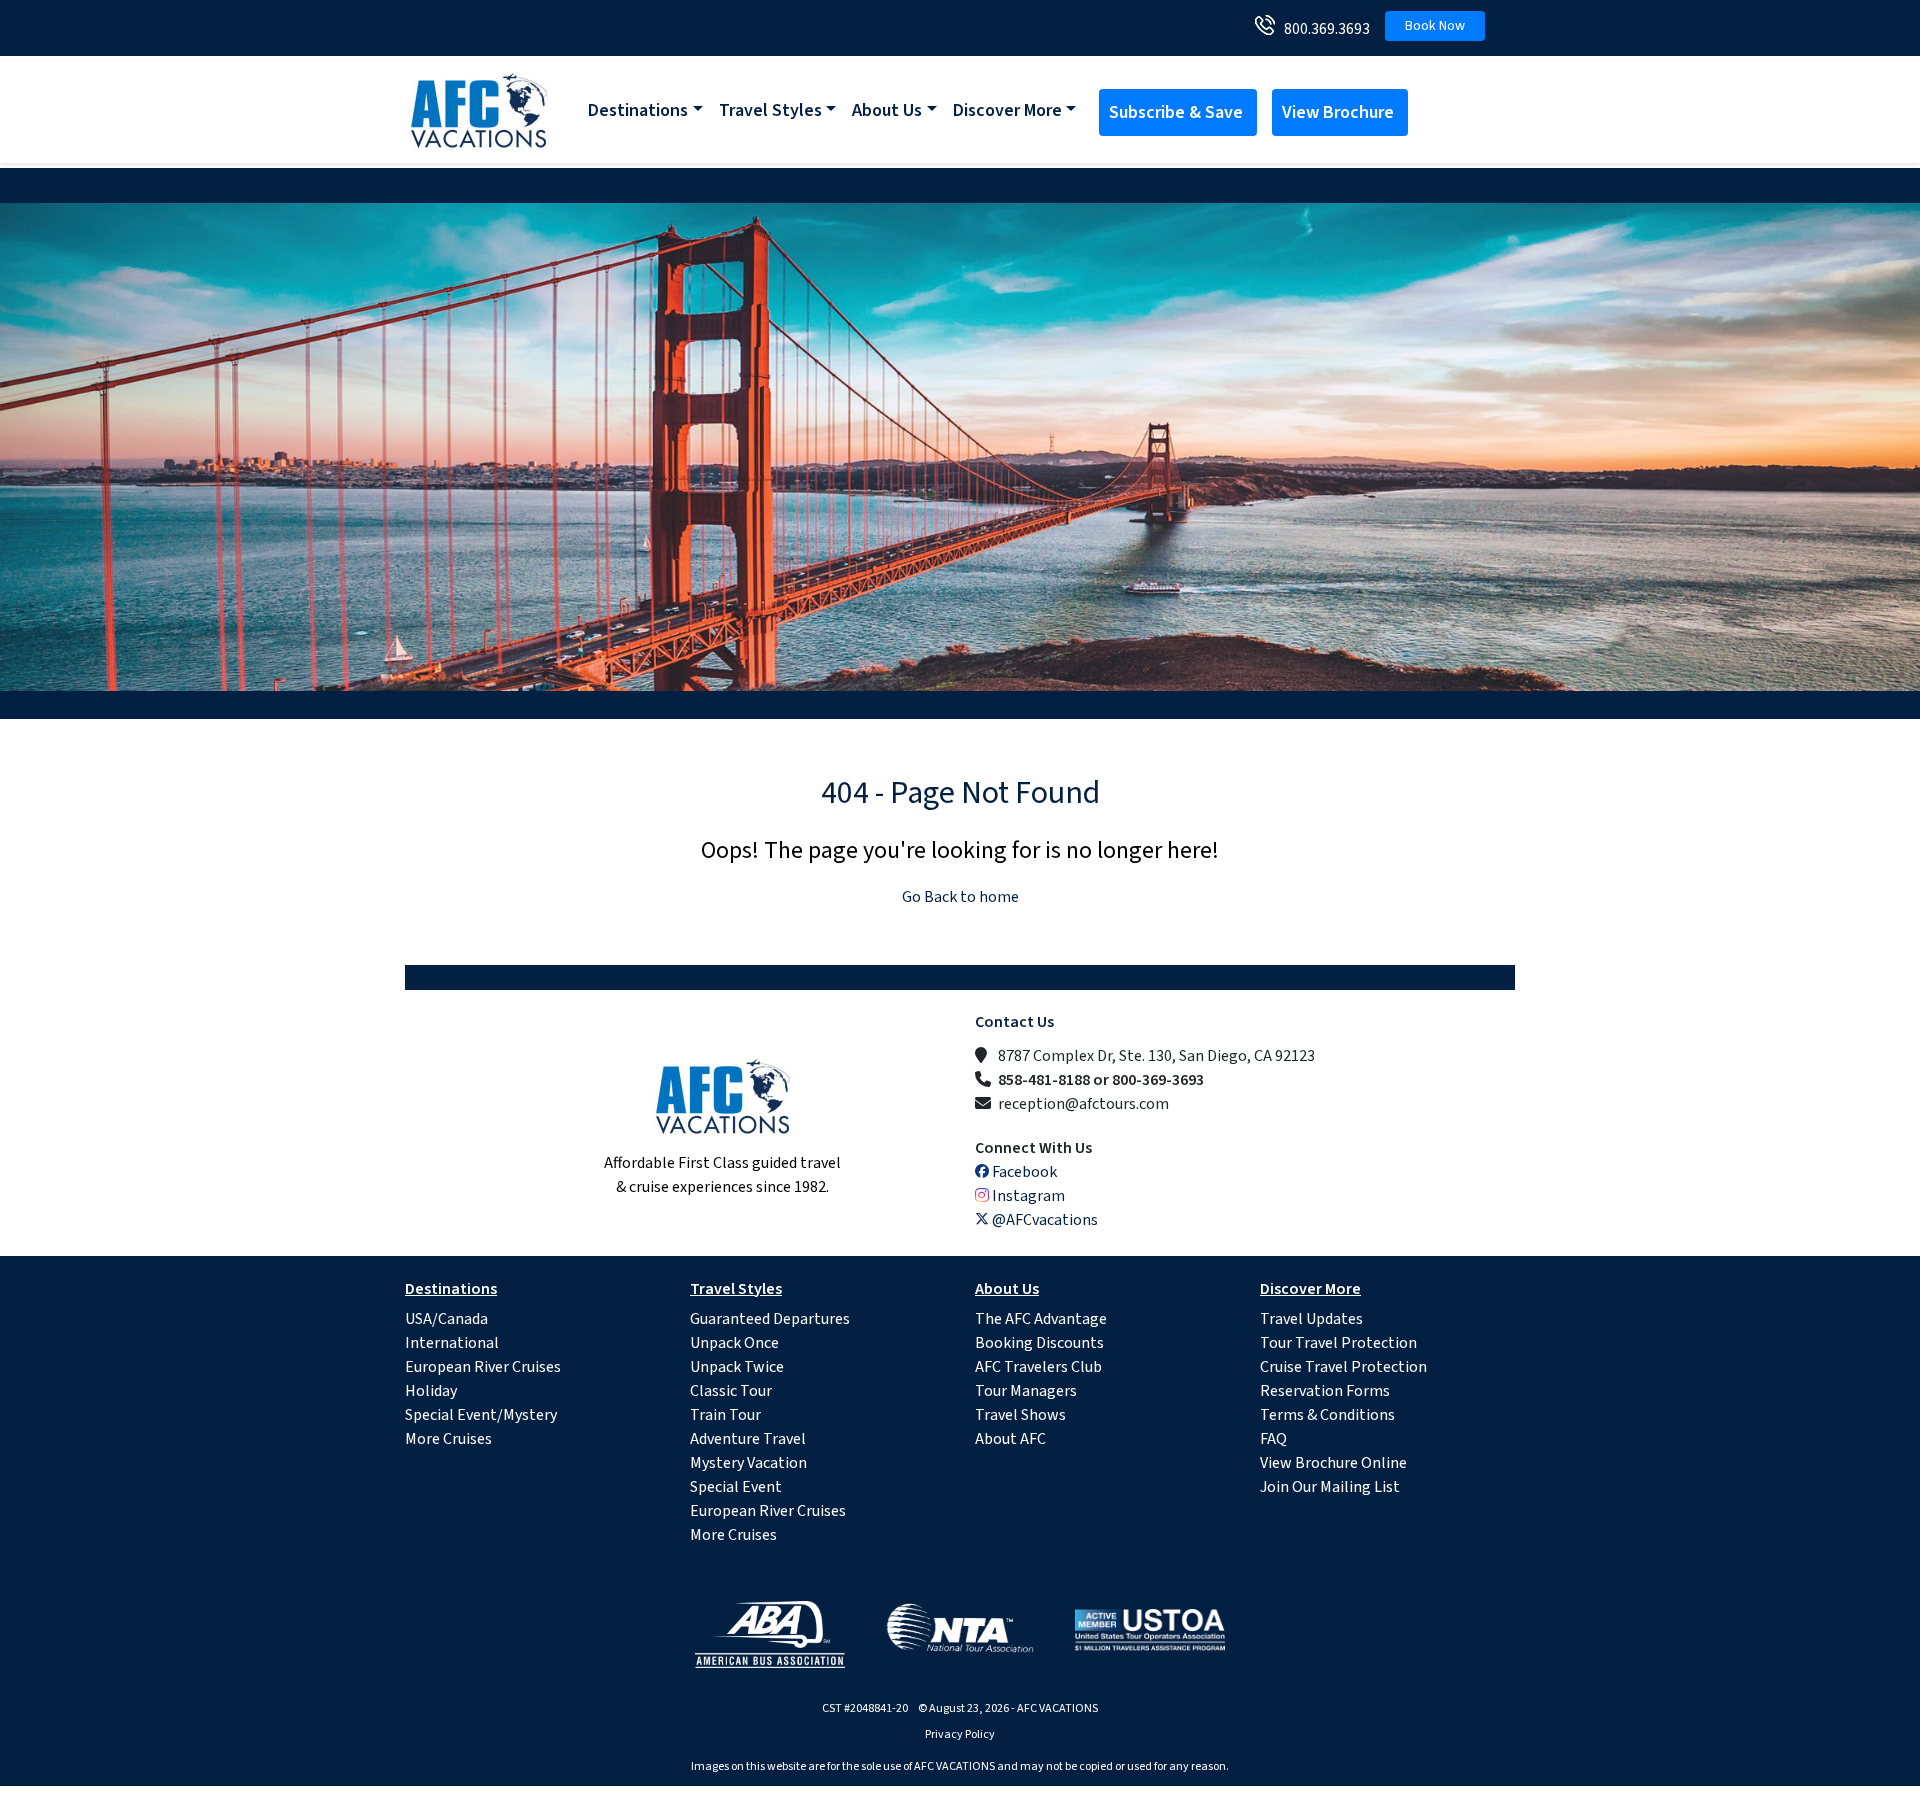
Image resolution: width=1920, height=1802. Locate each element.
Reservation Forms (1325, 1391)
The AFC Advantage (1041, 1319)
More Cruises (448, 1439)
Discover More (1007, 110)
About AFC (1010, 1439)
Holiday (431, 1391)
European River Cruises (483, 1367)
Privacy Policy (960, 1734)
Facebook (1023, 1172)
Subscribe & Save (1178, 112)
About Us (887, 110)
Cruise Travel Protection (1343, 1367)
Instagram (1027, 1196)
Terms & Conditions (1327, 1415)
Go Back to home (960, 897)
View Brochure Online (1333, 1463)
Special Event (736, 1487)
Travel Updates (1311, 1319)
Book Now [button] (1435, 26)
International (452, 1343)
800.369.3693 (1322, 29)
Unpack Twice (737, 1367)
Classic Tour (731, 1391)
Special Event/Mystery (481, 1415)
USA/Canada (446, 1319)
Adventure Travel (748, 1439)
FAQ (1273, 1439)
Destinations (638, 110)
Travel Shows (1020, 1415)
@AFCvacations (1043, 1220)
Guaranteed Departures (770, 1319)
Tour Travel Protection (1338, 1343)
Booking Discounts (1039, 1343)
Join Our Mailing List (1330, 1487)
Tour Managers (1026, 1391)
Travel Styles (770, 110)
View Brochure (1340, 112)
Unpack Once (734, 1343)
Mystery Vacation (748, 1463)
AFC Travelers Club (1038, 1367)
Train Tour (725, 1415)
